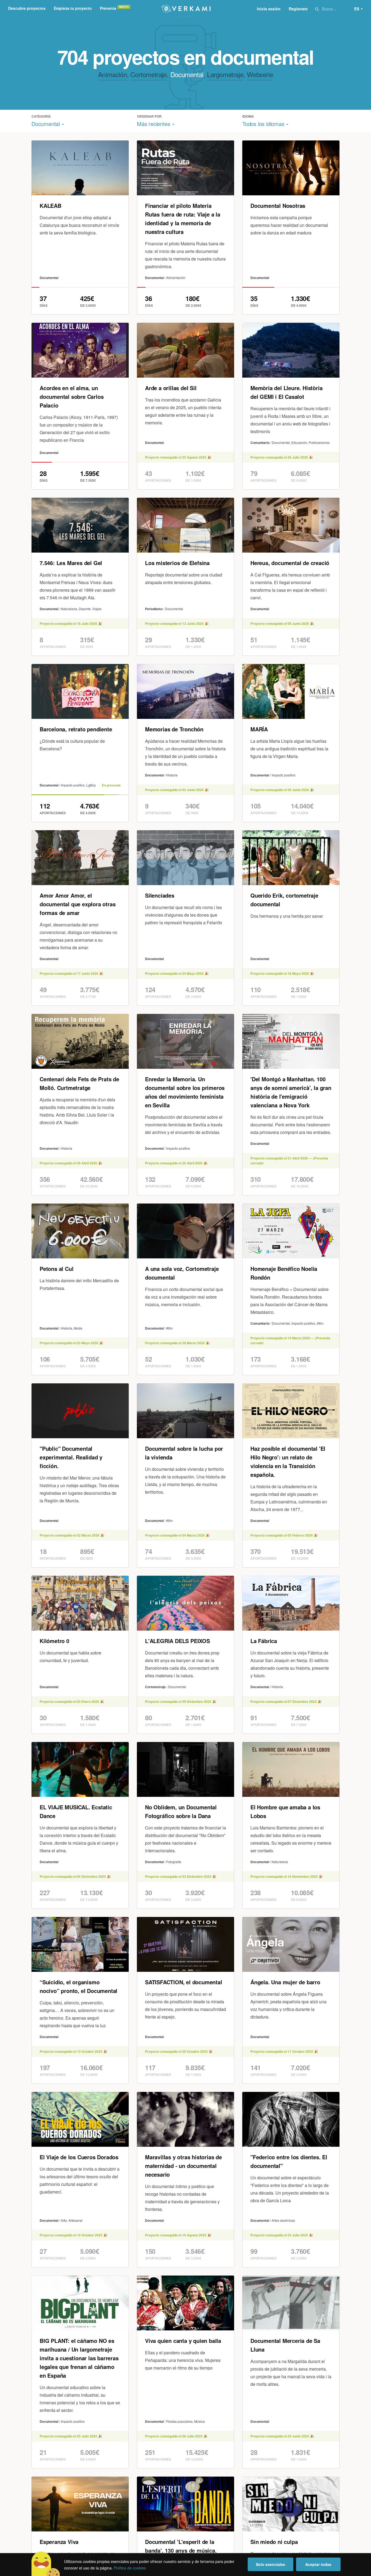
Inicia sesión (269, 9)
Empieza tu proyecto (73, 8)
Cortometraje (148, 74)
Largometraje (225, 74)
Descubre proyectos (27, 8)
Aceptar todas (318, 2564)
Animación (112, 74)
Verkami (186, 9)
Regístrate (298, 9)
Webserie (260, 74)
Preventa (108, 8)
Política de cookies (130, 2568)
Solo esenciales (271, 2564)
